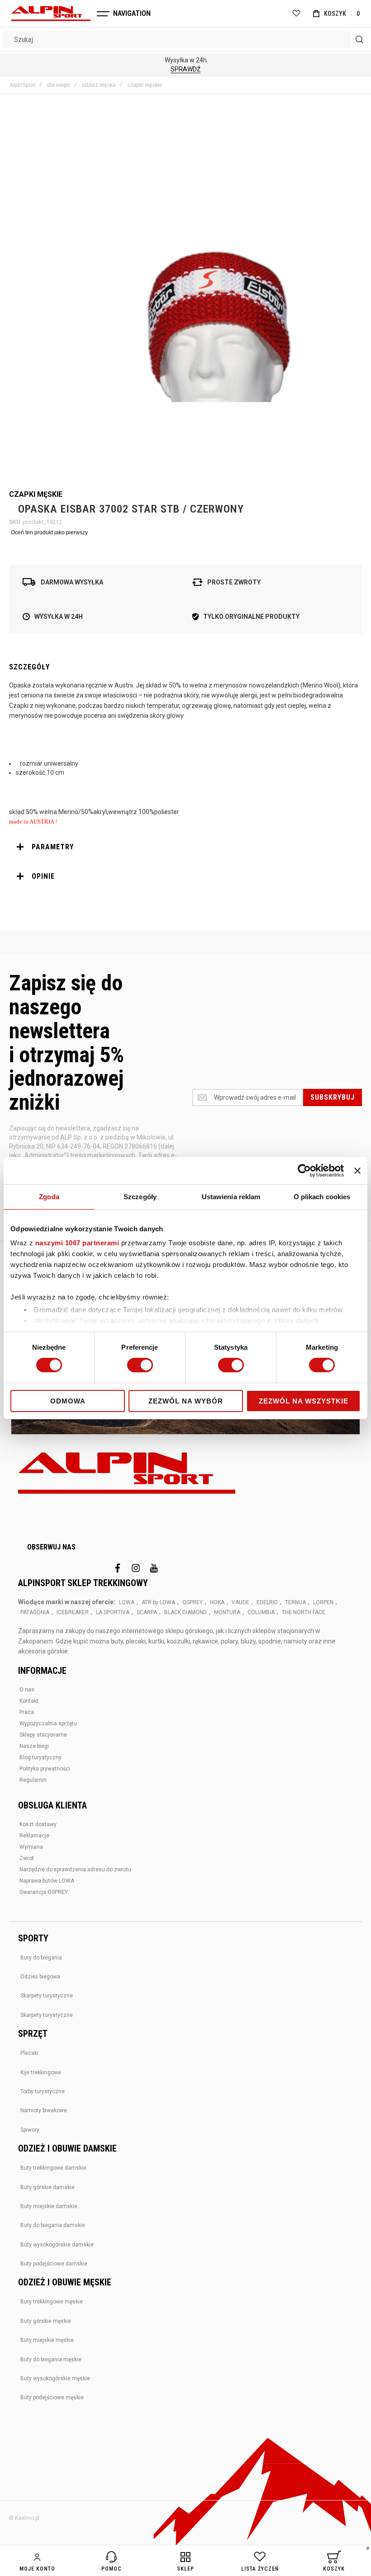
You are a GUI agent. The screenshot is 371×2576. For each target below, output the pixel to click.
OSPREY (193, 1602)
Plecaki (29, 2053)
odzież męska (99, 85)
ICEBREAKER (73, 1612)
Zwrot (27, 1858)
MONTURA (227, 1612)
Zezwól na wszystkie (304, 1401)
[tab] (185, 847)
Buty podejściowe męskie (52, 2397)
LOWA (127, 1602)
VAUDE (240, 1602)
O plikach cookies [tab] (322, 1196)
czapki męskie (145, 85)
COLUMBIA (261, 1612)
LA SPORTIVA (113, 1612)
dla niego (59, 85)
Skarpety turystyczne (47, 1996)
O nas (27, 1690)
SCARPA (147, 1612)
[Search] (359, 39)
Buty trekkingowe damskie (53, 2168)
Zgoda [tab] (49, 1196)
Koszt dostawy (38, 1824)
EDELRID (267, 1602)
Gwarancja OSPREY (44, 1892)
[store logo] (51, 14)
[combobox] (185, 39)
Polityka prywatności (45, 1769)
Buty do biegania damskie (53, 2225)
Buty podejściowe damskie (54, 2264)
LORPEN (323, 1602)
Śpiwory (30, 2130)
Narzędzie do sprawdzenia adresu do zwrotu (75, 1870)
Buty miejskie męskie (47, 2340)
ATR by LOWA (158, 1602)
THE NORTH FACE (304, 1612)
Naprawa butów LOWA (47, 1881)
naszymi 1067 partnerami (77, 1243)
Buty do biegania (41, 1958)
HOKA (217, 1602)
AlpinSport (22, 85)
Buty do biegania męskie (51, 2359)
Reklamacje (34, 1836)
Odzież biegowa (40, 1977)
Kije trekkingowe (41, 2072)
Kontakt (29, 1701)
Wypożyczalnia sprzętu (48, 1724)
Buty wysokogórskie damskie (57, 2245)
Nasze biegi (34, 1746)
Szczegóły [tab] (140, 1196)
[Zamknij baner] (357, 1170)
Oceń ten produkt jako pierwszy (49, 532)
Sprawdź (185, 69)
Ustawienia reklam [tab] (231, 1196)
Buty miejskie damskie (49, 2206)
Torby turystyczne (43, 2091)
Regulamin (33, 1780)
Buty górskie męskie (46, 2321)
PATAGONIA (35, 1612)
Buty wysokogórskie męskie (55, 2378)
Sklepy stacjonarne (43, 1735)
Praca (27, 1712)
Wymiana (31, 1847)
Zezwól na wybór (186, 1401)
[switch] (140, 1366)
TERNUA (295, 1602)
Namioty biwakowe (44, 2110)
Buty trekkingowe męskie (52, 2302)
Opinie (43, 876)
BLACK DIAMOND (185, 1612)
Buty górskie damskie (48, 2187)
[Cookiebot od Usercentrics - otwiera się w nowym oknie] (304, 1170)
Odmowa (68, 1401)
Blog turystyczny (40, 1757)
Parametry (53, 847)
